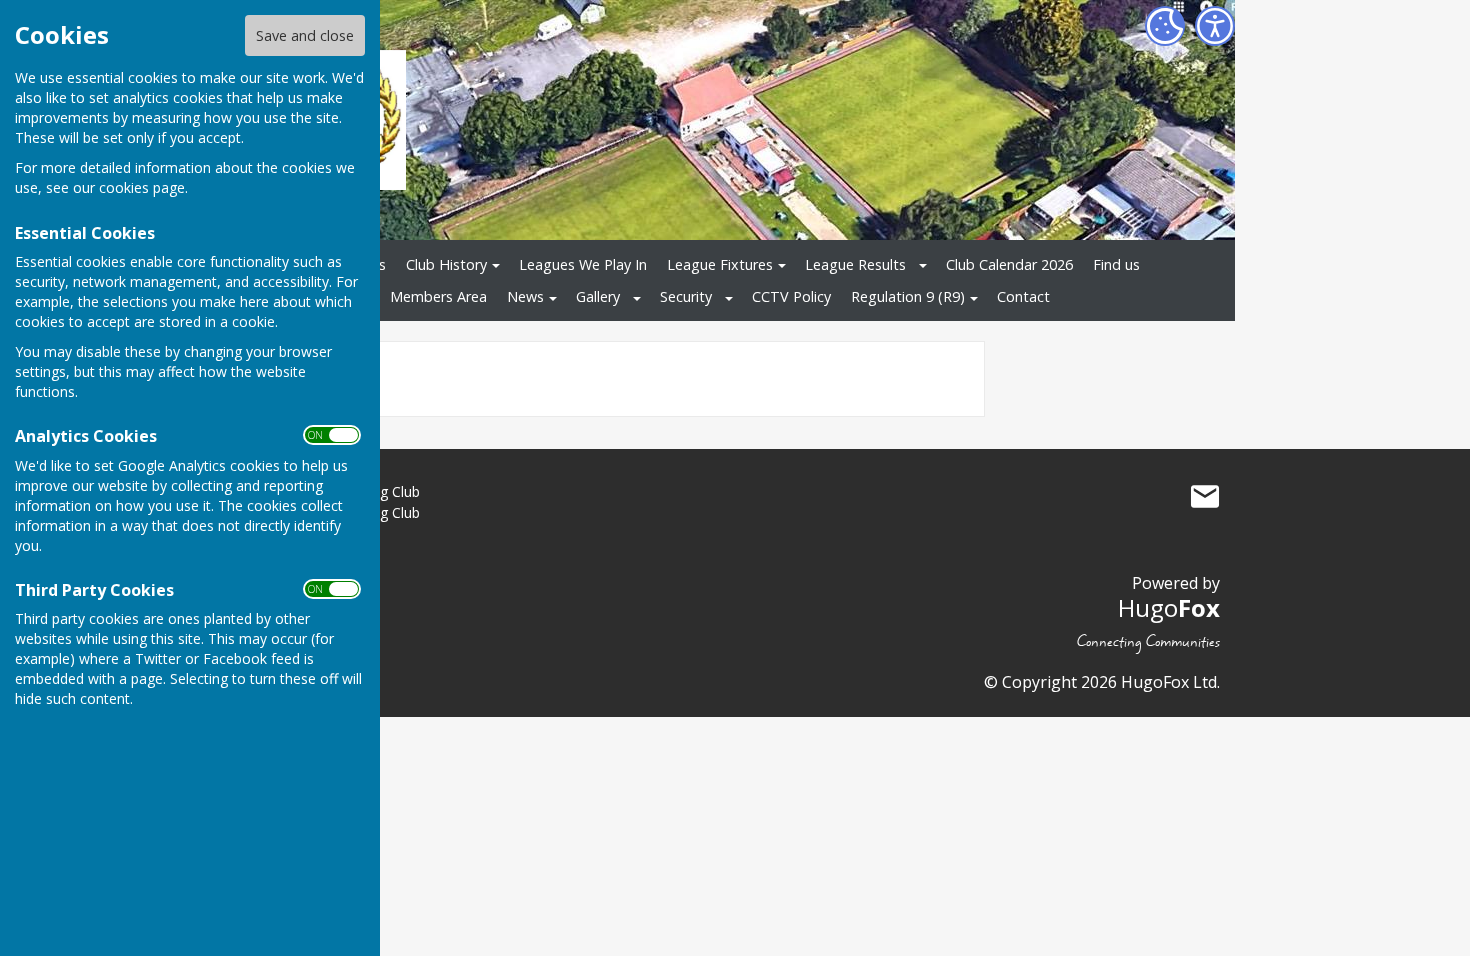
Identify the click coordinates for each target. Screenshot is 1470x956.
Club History (446, 264)
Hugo (1169, 607)
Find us (1116, 264)
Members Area (438, 296)
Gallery (598, 296)
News (525, 296)
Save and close (305, 35)
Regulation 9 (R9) (908, 296)
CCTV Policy (791, 296)
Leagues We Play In (583, 264)
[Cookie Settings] (1165, 26)
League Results (855, 264)
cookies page (142, 187)
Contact (1023, 296)
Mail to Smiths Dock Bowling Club (1205, 496)
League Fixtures (720, 264)
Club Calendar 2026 (1009, 264)
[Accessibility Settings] (1215, 26)
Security (686, 296)
